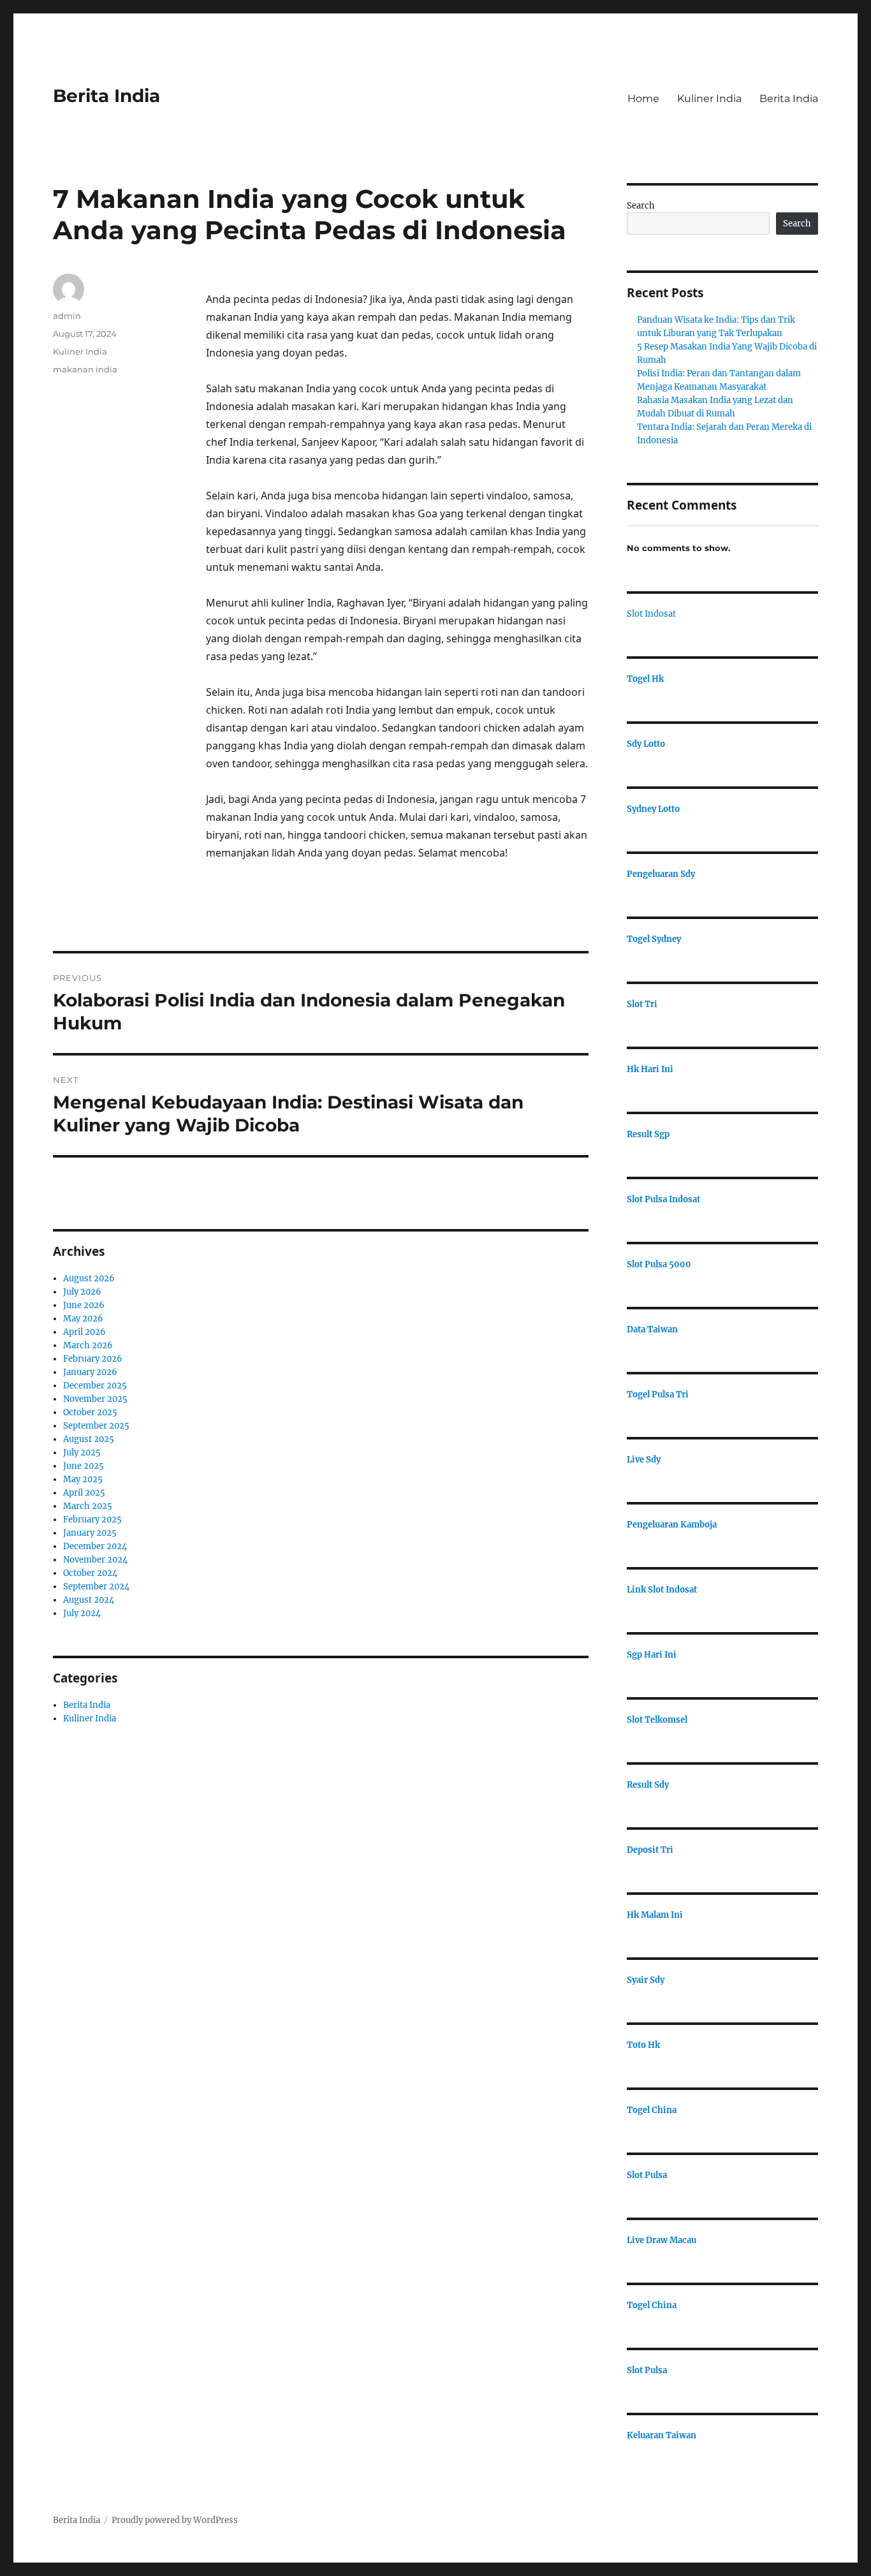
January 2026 (90, 1372)
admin (67, 316)
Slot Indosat (651, 614)
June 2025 (84, 1466)
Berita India (106, 96)
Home (643, 99)
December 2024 (95, 1546)
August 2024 (89, 1600)
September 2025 (96, 1426)
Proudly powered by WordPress (175, 2520)
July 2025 (82, 1453)
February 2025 (92, 1520)
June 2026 (84, 1305)
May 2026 (83, 1319)
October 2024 (90, 1573)
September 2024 (96, 1586)
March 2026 (88, 1345)
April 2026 (84, 1332)
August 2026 (89, 1278)
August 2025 (89, 1439)
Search (641, 206)
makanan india (85, 369)
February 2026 (93, 1359)
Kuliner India (709, 99)
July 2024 (82, 1613)
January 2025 (90, 1533)
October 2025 (90, 1412)
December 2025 (95, 1386)
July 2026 (82, 1292)
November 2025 (95, 1399)
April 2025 (84, 1493)
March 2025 (88, 1506)
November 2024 (95, 1560)
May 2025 (83, 1479)
